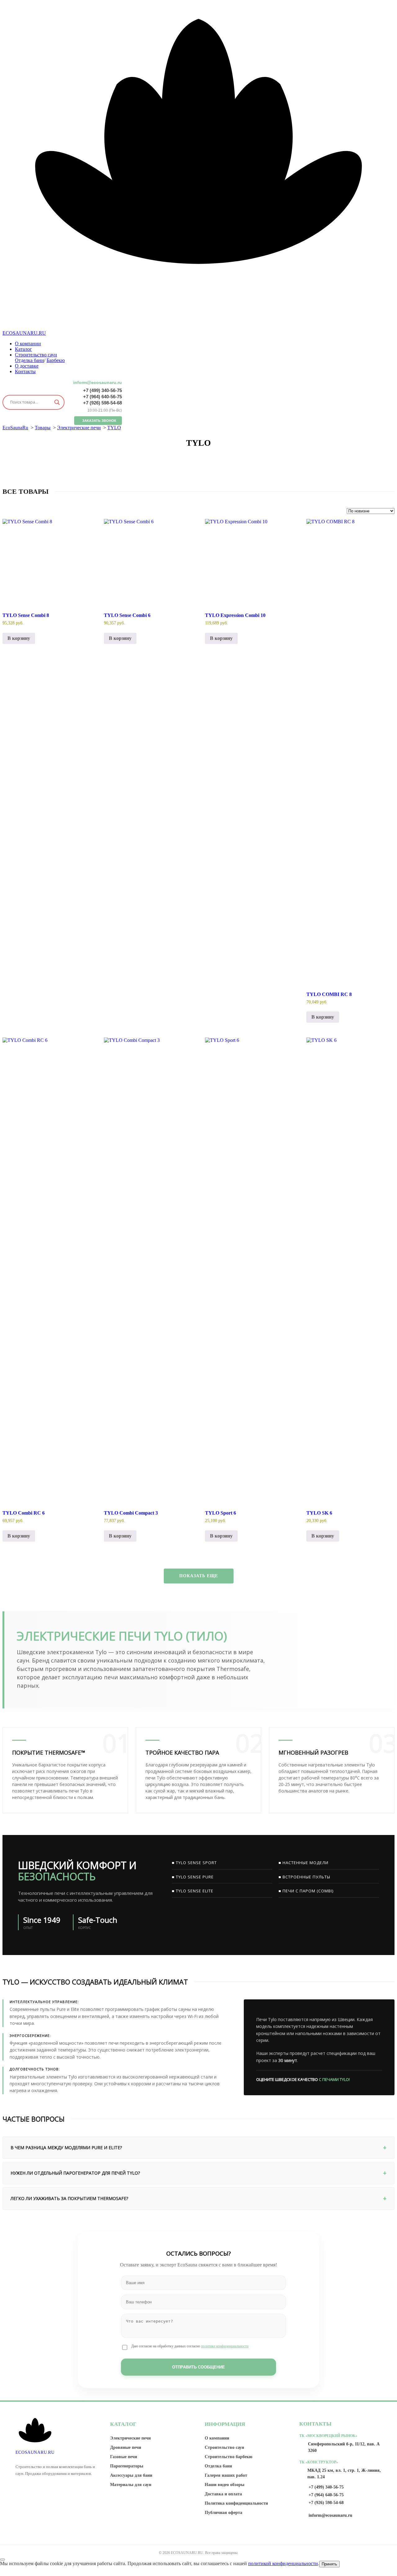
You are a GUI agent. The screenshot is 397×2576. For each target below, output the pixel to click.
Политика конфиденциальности (236, 2503)
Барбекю (56, 360)
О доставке (27, 366)
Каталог (23, 349)
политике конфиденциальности (225, 2346)
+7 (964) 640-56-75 (103, 397)
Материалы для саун (131, 2485)
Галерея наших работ (226, 2475)
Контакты (25, 371)
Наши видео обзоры (225, 2485)
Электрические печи (130, 2438)
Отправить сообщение (198, 2367)
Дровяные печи (126, 2447)
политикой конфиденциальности (283, 2563)
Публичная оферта (223, 2513)
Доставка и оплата (223, 2494)
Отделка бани (29, 360)
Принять (329, 2564)
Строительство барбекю (229, 2457)
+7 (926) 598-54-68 (103, 403)
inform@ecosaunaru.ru (98, 382)
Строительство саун (36, 355)
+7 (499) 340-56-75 (103, 390)
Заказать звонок (99, 421)
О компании (28, 344)
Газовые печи (124, 2457)
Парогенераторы (127, 2466)
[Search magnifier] (57, 402)
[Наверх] (2, 2560)
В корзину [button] (19, 638)
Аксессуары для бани (131, 2475)
